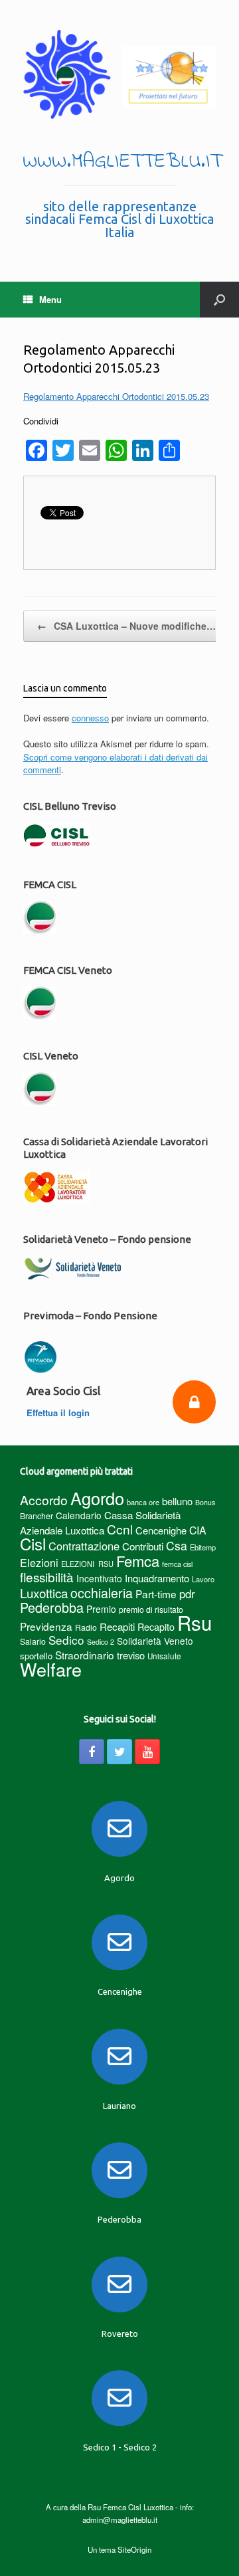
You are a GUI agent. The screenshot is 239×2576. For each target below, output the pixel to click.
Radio (86, 1627)
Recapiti (117, 1626)
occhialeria (102, 1593)
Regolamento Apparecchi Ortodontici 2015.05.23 (116, 396)
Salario (33, 1641)
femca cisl (177, 1564)
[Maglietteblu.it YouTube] (147, 1752)
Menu (50, 299)
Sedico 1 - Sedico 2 (120, 2447)
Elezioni (39, 1562)
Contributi (143, 1546)
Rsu (195, 1622)
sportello (36, 1656)
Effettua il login (59, 1413)
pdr (187, 1594)
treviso (131, 1655)
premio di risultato (151, 1609)
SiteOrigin (134, 2549)
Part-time (156, 1594)
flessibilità (47, 1577)
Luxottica (44, 1593)
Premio (101, 1609)
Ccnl (120, 1529)
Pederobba (52, 1607)
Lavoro (203, 1579)
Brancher (37, 1516)
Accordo (44, 1500)
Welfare (51, 1669)
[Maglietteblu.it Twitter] (119, 1752)
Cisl (33, 1543)
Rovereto (120, 2334)
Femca (138, 1561)
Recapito (156, 1626)
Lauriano (119, 2106)
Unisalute (164, 1656)
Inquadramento (157, 1578)
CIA (198, 1530)
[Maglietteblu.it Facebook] (92, 1752)
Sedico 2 (101, 1642)
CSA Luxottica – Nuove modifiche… (126, 626)
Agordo (97, 1498)
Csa (177, 1545)
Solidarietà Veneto (155, 1641)
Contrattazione (84, 1546)
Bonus (205, 1502)
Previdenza (46, 1626)
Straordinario (85, 1655)
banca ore (143, 1502)
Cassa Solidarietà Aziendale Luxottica (100, 1522)
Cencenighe (161, 1530)
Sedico (66, 1640)
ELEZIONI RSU (87, 1564)
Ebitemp (203, 1547)
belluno (177, 1501)
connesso (90, 718)
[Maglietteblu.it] (119, 74)
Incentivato (99, 1578)
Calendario (79, 1515)
